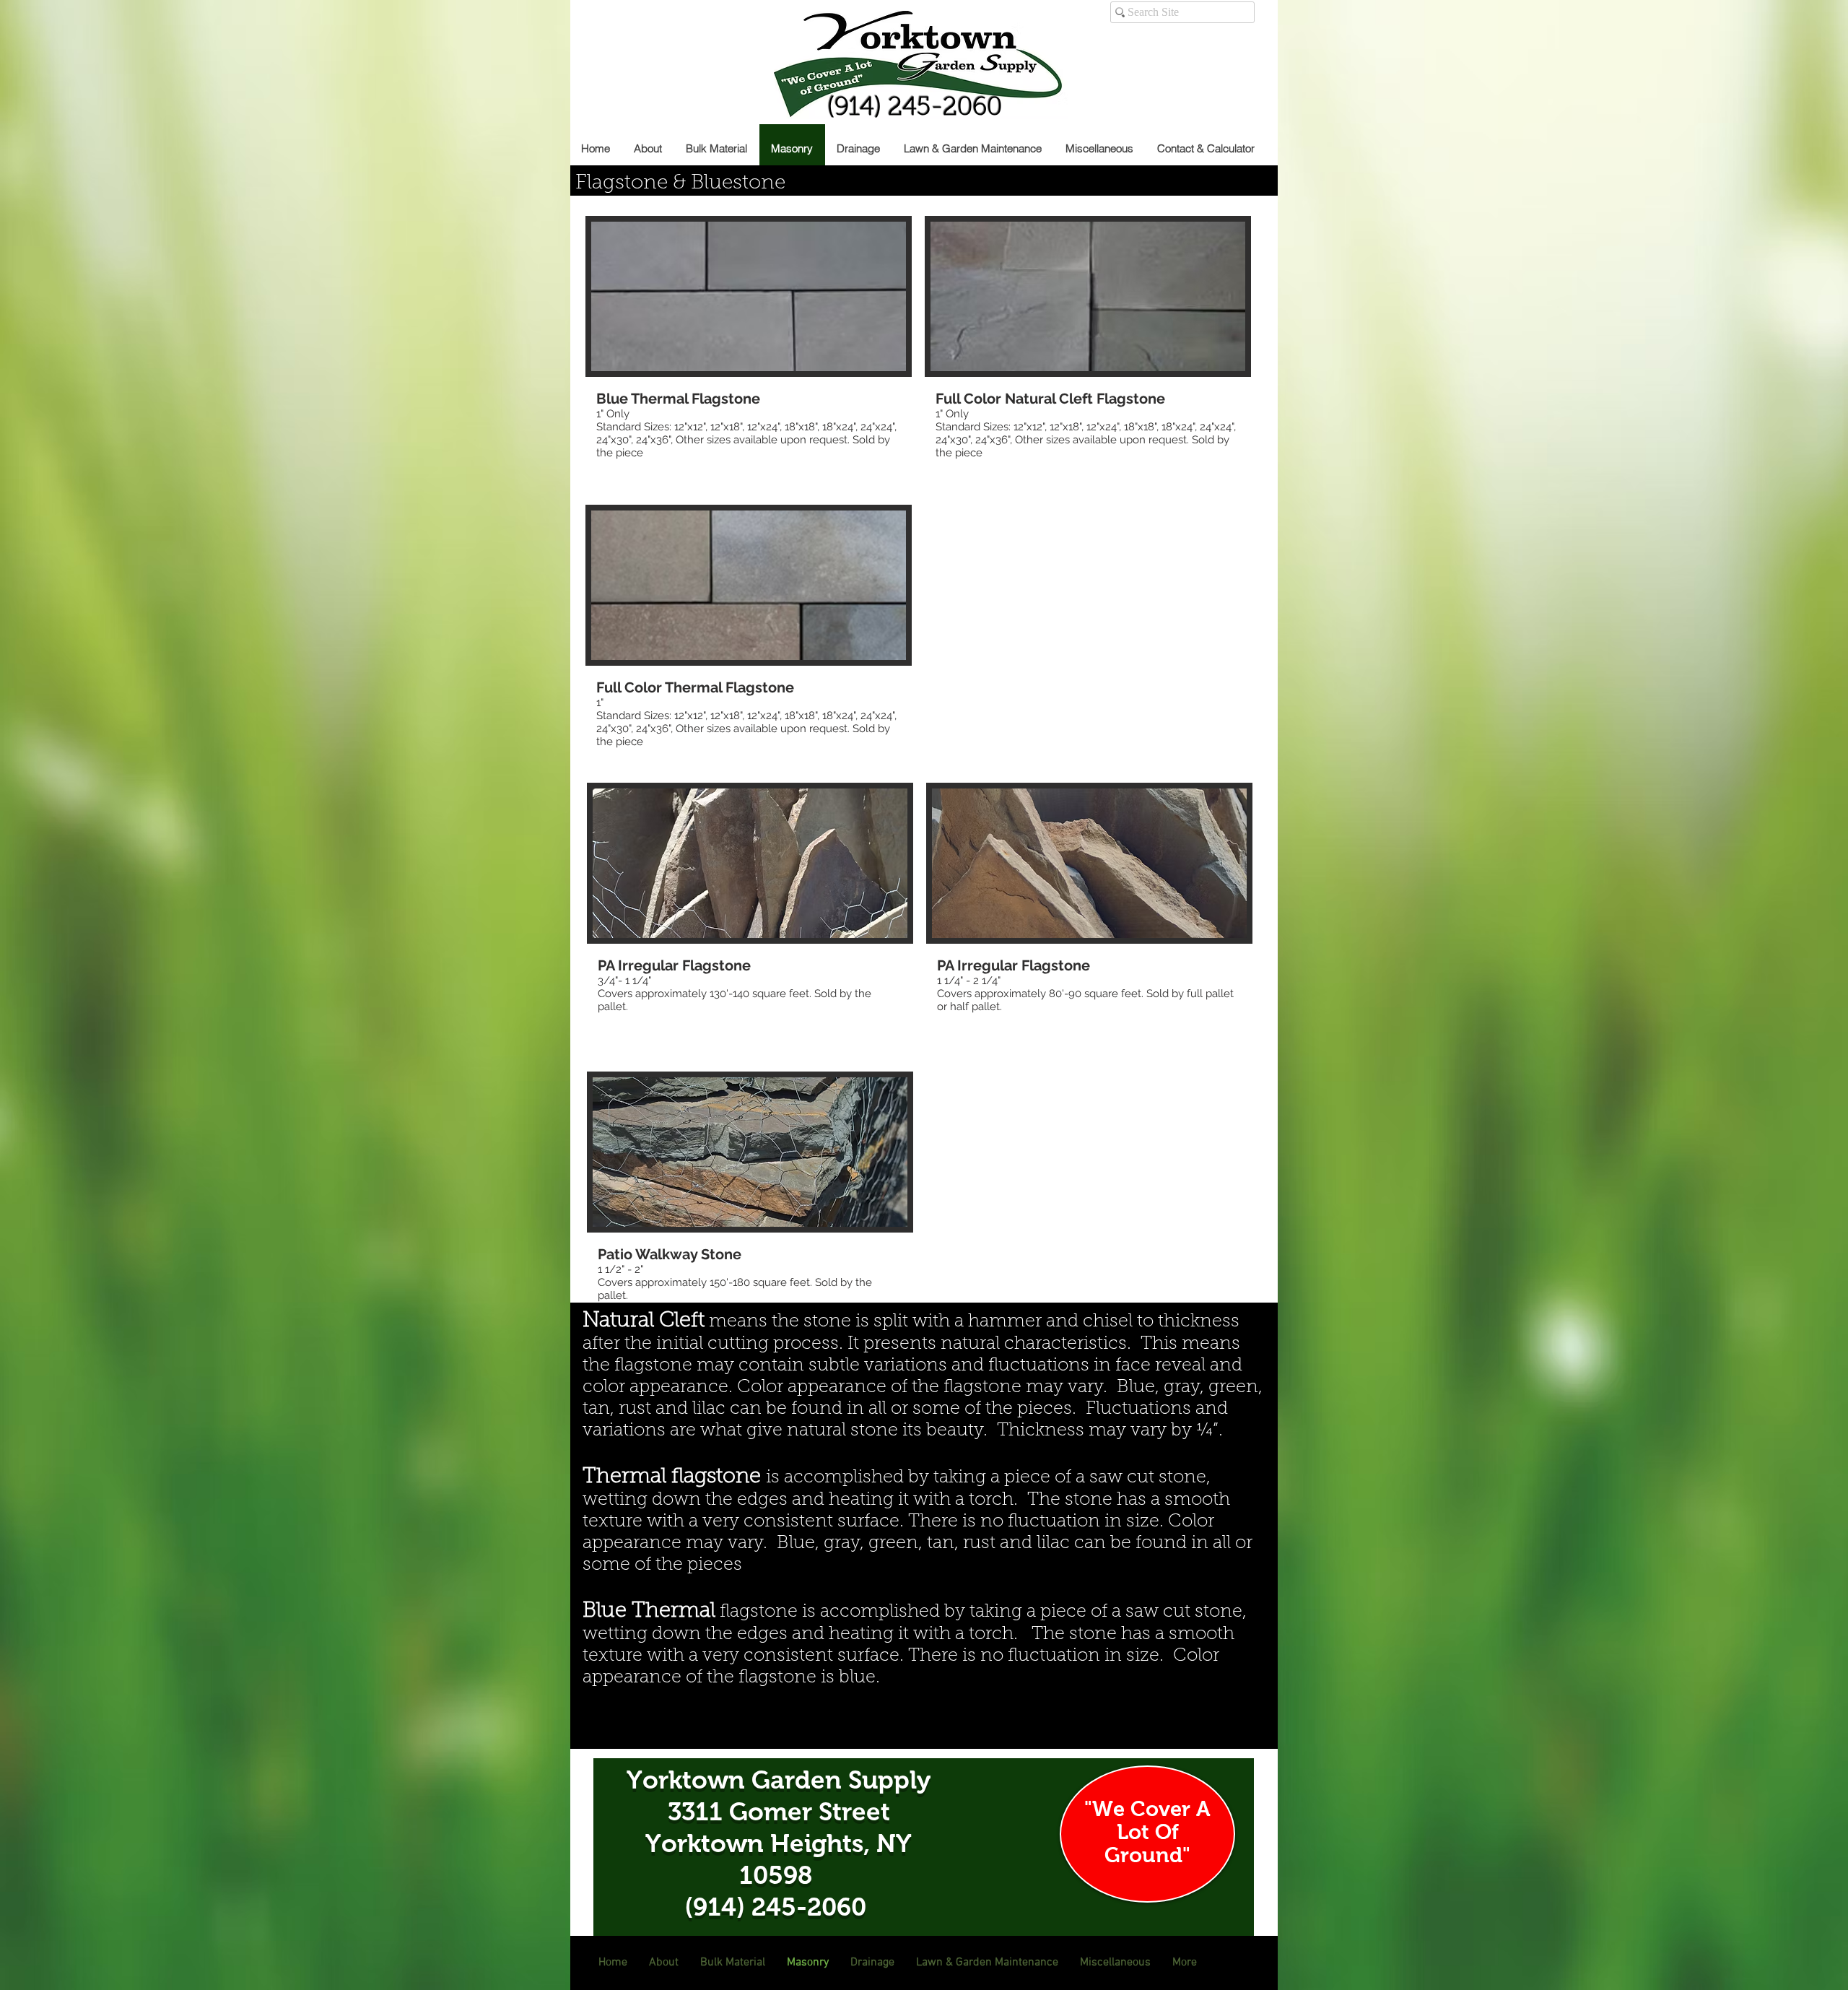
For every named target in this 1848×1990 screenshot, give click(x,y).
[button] (749, 354)
